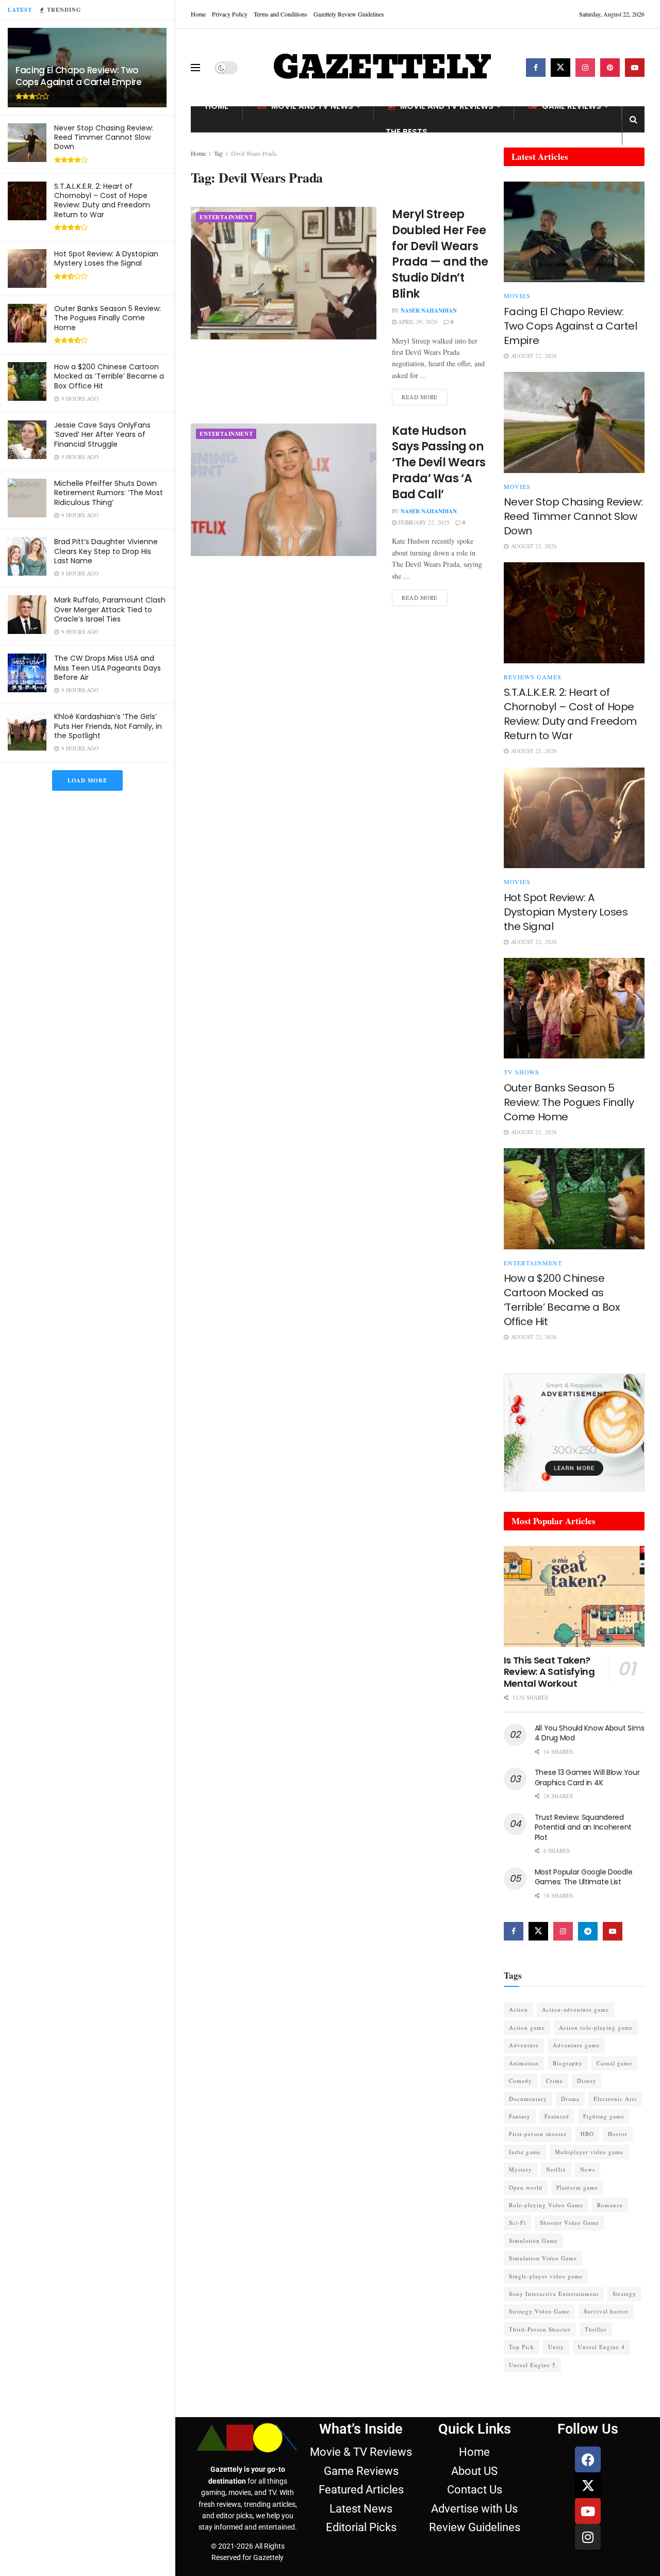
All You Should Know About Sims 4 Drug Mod (590, 1733)
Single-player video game (546, 2276)
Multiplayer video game (589, 2152)
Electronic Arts (615, 2099)
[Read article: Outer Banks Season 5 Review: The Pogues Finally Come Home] (574, 1008)
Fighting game (604, 2116)
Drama (570, 2099)
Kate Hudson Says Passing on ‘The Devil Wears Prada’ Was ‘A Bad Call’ (439, 463)
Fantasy (520, 2116)
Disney (587, 2081)
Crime (555, 2081)
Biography (568, 2063)
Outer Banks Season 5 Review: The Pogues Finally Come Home (108, 318)
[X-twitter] (588, 2485)
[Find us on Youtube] (635, 68)
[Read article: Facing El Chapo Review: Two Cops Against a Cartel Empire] (574, 232)
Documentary (528, 2099)
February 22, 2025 (423, 522)
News (588, 2169)
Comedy (521, 2081)
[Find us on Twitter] (560, 68)
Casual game (614, 2063)
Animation (524, 2063)
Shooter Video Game (570, 2222)
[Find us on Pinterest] (610, 68)
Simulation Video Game (543, 2258)
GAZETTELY (382, 68)
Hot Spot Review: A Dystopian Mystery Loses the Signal (106, 258)
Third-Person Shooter (540, 2329)
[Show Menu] (195, 68)
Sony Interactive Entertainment (554, 2294)
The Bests (407, 132)
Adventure (524, 2045)
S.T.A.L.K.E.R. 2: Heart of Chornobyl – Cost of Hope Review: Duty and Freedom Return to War (102, 200)
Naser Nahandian (429, 311)
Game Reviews (572, 106)
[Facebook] (588, 2459)
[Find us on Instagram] (585, 68)
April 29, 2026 (417, 322)
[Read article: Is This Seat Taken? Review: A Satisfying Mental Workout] (574, 1596)
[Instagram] (588, 2537)
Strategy (624, 2294)
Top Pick (522, 2347)
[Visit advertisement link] (574, 1432)
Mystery (521, 2169)
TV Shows (522, 1072)
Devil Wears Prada (254, 153)
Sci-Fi (517, 2222)
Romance (610, 2205)
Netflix (556, 2169)
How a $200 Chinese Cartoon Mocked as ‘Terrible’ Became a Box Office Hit (109, 376)
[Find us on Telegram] (588, 1931)
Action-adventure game (575, 2009)
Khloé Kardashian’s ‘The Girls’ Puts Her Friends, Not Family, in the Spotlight (108, 726)
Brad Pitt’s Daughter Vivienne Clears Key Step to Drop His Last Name (106, 551)
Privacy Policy (230, 14)
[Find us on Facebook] (536, 68)
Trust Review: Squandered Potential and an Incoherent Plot (583, 1827)
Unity (556, 2347)
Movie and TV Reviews (447, 106)
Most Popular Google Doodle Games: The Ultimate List (584, 1877)
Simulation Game (533, 2240)
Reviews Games (533, 677)
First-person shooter (538, 2134)
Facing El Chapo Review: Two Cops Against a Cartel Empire (78, 76)
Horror (618, 2134)
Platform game (577, 2187)
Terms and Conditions (280, 14)
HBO (587, 2134)
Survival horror (606, 2311)
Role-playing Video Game (546, 2205)
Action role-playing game (596, 2027)
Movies (517, 296)
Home (198, 14)
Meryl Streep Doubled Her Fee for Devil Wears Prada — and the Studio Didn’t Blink (440, 254)
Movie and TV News (312, 106)
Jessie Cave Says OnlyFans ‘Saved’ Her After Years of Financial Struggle (102, 434)
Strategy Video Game (539, 2311)
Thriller (596, 2329)
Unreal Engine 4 (601, 2347)
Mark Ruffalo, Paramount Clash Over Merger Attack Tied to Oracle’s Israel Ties (110, 609)
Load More (87, 780)
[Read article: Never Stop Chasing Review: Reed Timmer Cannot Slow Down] (574, 422)
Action (518, 2009)
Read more (425, 395)
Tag (218, 153)
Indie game (525, 2152)
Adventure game (576, 2045)
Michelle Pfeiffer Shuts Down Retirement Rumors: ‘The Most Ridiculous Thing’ (109, 493)
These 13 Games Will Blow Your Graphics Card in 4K (587, 1778)
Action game (527, 2027)
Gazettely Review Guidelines (349, 14)
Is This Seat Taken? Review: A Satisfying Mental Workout (549, 1672)
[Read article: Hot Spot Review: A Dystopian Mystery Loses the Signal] (574, 818)
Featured (557, 2116)
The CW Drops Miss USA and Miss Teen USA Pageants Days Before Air (108, 667)
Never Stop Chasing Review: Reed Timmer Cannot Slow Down (104, 137)
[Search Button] (633, 119)
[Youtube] (588, 2511)
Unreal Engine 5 (532, 2365)
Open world (526, 2187)
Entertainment (226, 217)
